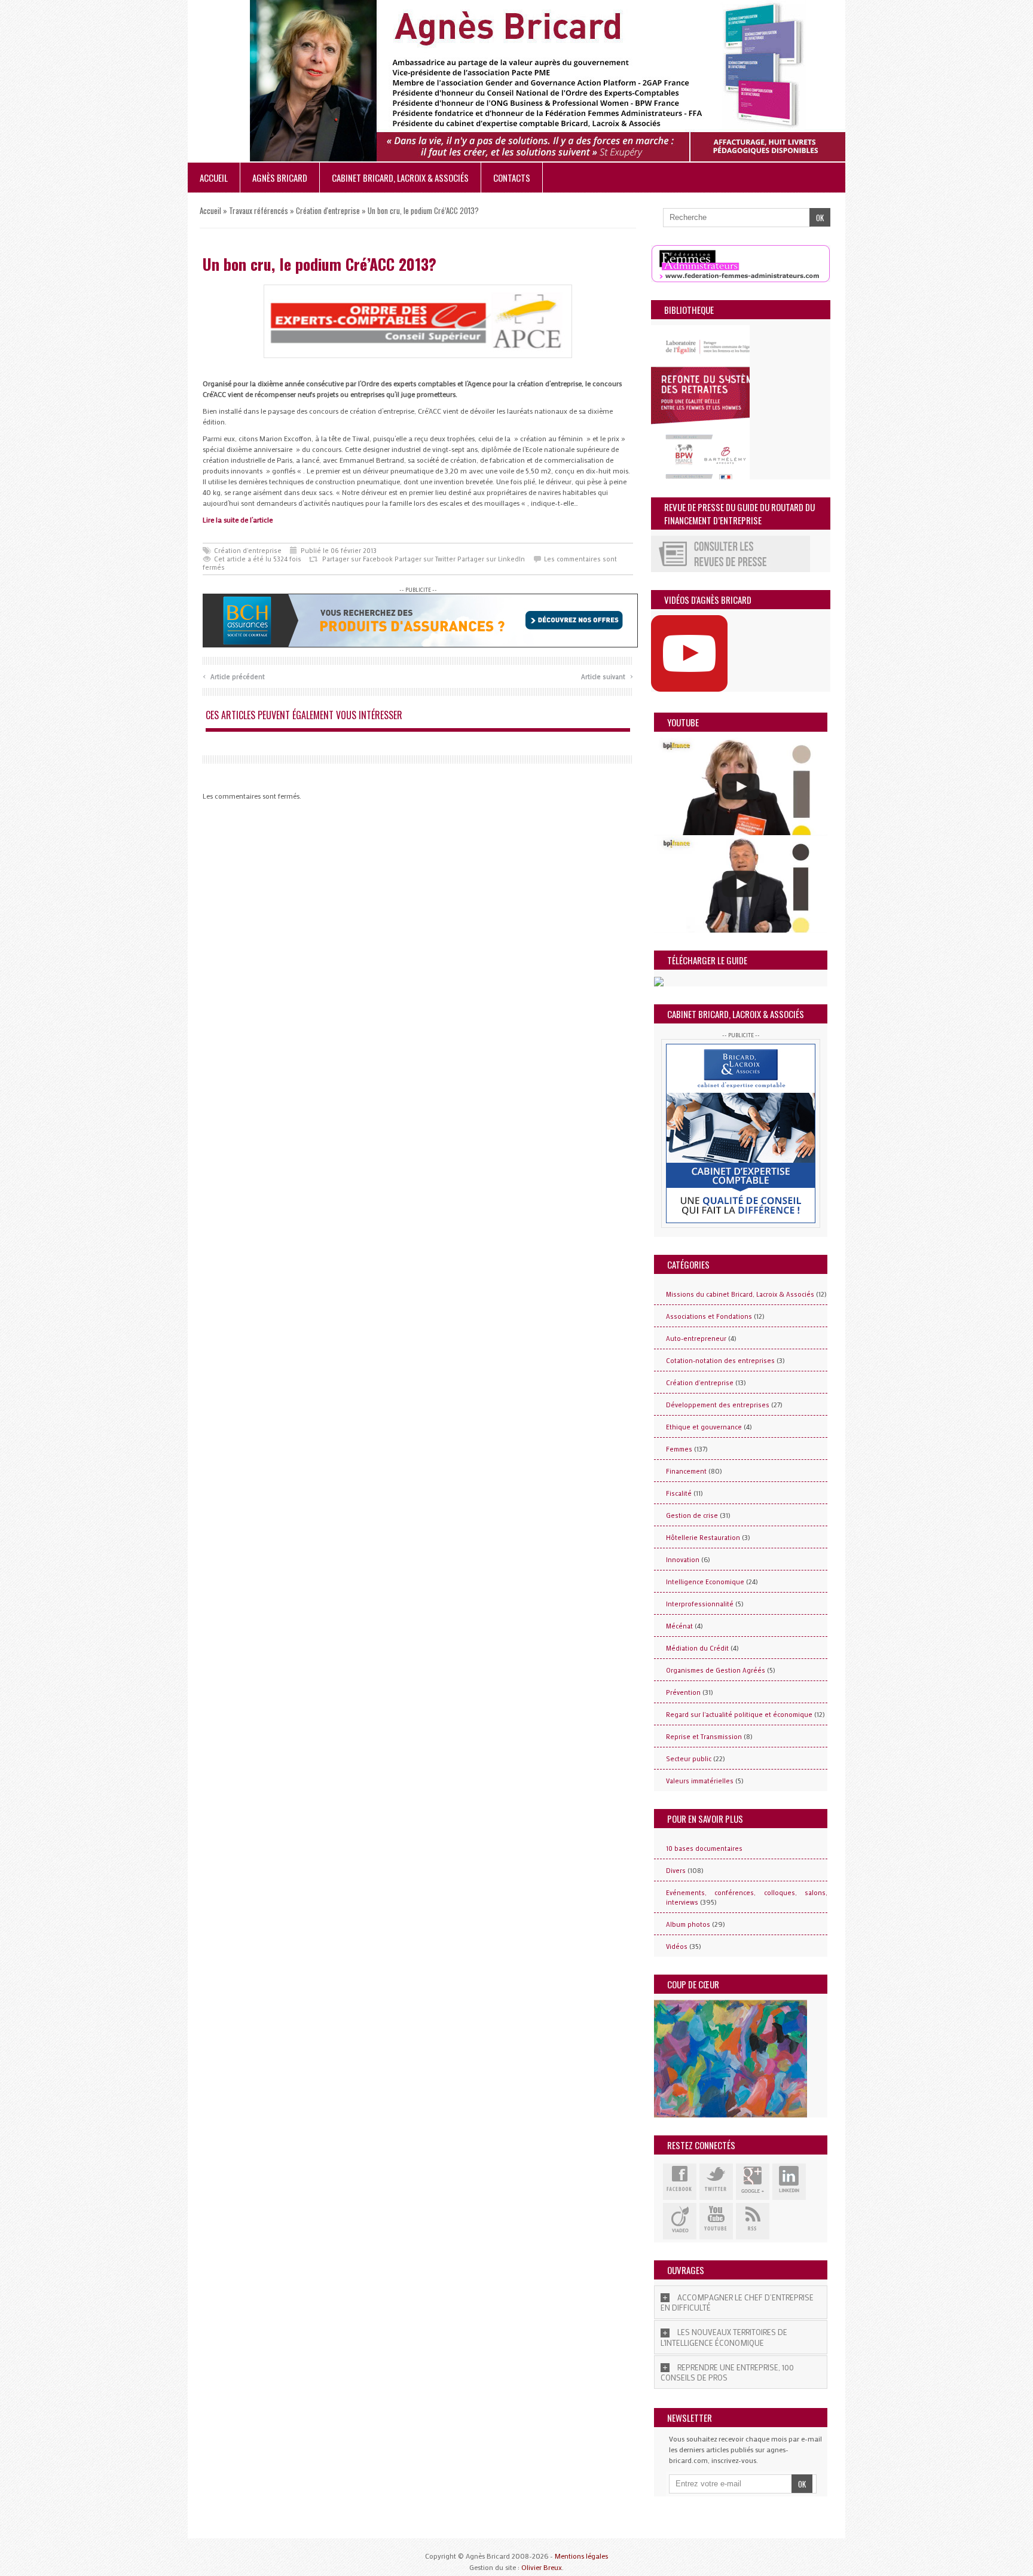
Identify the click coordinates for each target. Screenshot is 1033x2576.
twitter (716, 2182)
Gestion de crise (692, 1515)
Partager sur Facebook (357, 559)
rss (753, 2221)
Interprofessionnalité (700, 1604)
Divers (676, 1871)
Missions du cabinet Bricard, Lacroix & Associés (740, 1294)
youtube (716, 2221)
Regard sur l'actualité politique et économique (739, 1715)
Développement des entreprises (718, 1405)
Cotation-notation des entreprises (720, 1361)
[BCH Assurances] (420, 619)
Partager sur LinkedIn (491, 559)
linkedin (789, 2182)
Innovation (683, 1560)
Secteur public (689, 1759)
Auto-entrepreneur (696, 1339)
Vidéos (677, 1946)
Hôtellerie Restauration (703, 1538)
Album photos (688, 1924)
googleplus (753, 2182)
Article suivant (607, 675)
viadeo (680, 2221)
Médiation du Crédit (697, 1648)
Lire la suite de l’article (238, 520)
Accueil (214, 178)
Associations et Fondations (709, 1316)
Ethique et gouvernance (704, 1427)
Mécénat (679, 1626)
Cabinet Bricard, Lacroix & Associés (400, 178)
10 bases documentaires (704, 1848)
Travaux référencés (259, 210)
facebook (680, 2182)
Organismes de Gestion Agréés (716, 1670)
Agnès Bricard (280, 178)
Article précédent (234, 675)
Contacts (512, 178)
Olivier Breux (542, 2567)
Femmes (679, 1449)
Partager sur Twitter (425, 559)
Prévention (683, 1692)
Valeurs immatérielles (700, 1781)
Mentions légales (581, 2556)
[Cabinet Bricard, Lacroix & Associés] (741, 1133)
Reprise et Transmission (704, 1737)
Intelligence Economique (705, 1582)
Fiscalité (679, 1493)
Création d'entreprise (328, 210)
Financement (686, 1471)
